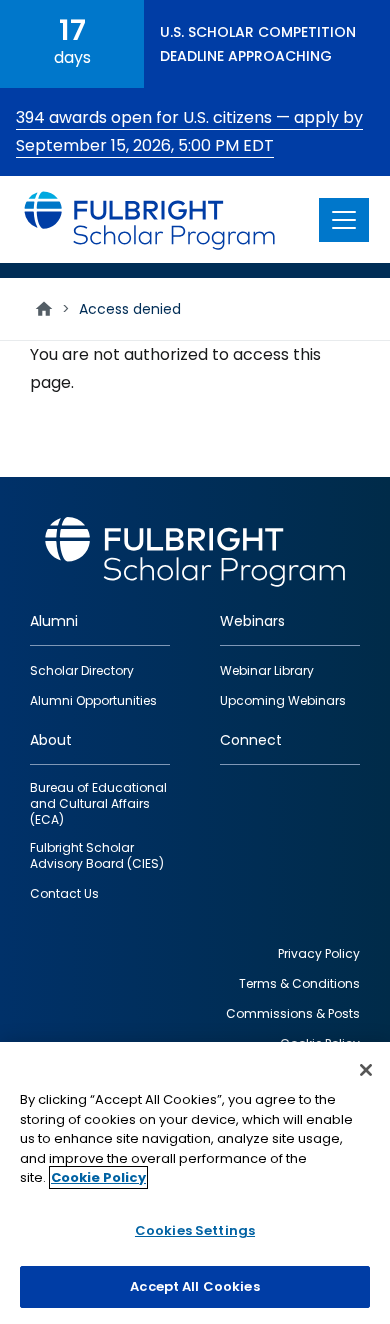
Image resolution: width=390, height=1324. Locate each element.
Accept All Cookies (194, 1286)
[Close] (366, 1070)
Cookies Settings (195, 1230)
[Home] (150, 219)
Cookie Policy (98, 1177)
